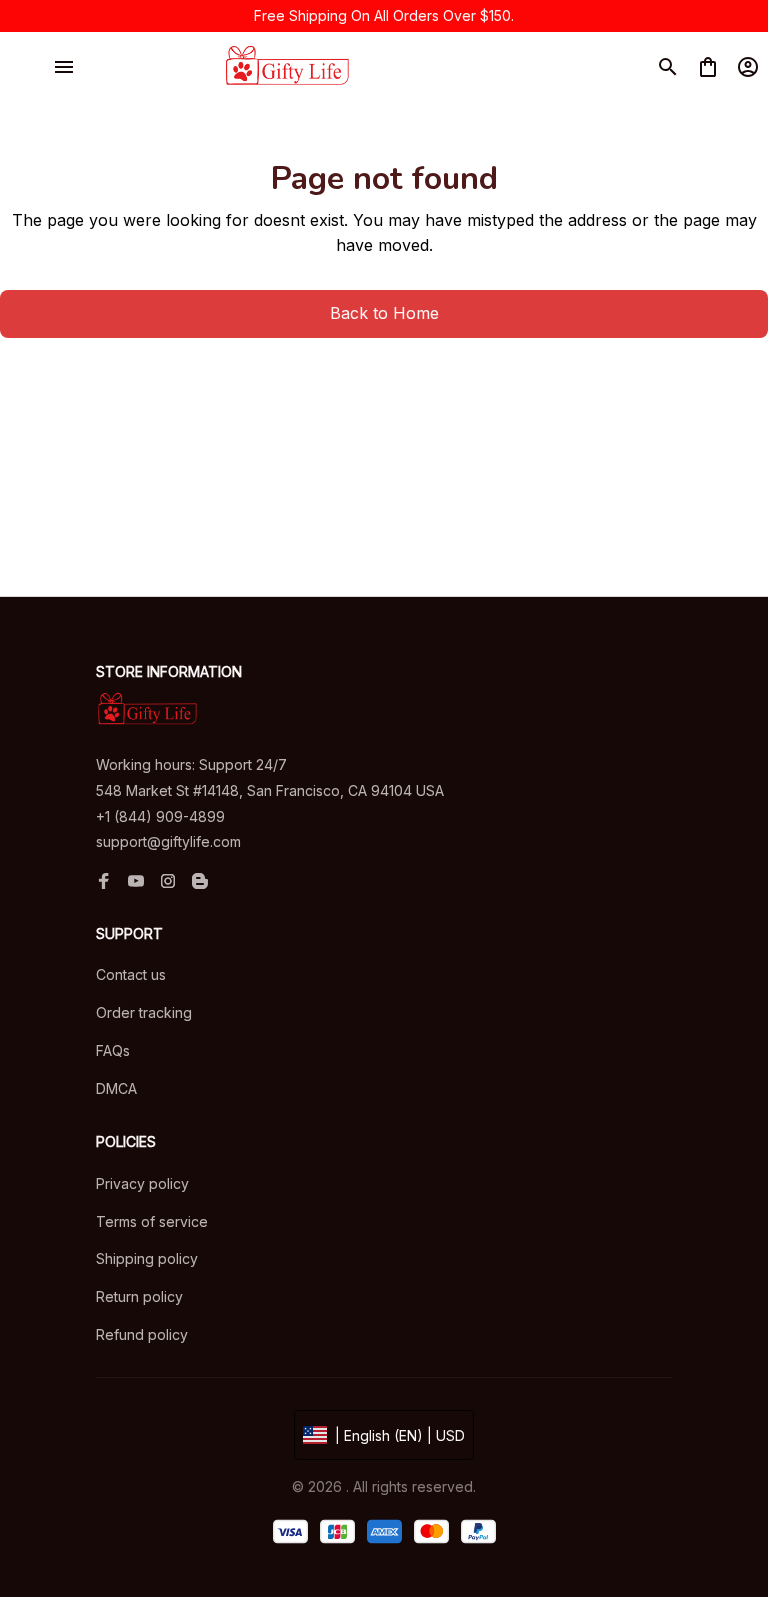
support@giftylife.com (168, 841)
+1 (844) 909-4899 (160, 816)
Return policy (139, 1296)
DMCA (116, 1088)
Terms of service (152, 1221)
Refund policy (142, 1334)
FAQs (113, 1050)
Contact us (131, 974)
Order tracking (144, 1012)
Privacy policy (142, 1183)
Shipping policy (147, 1258)
